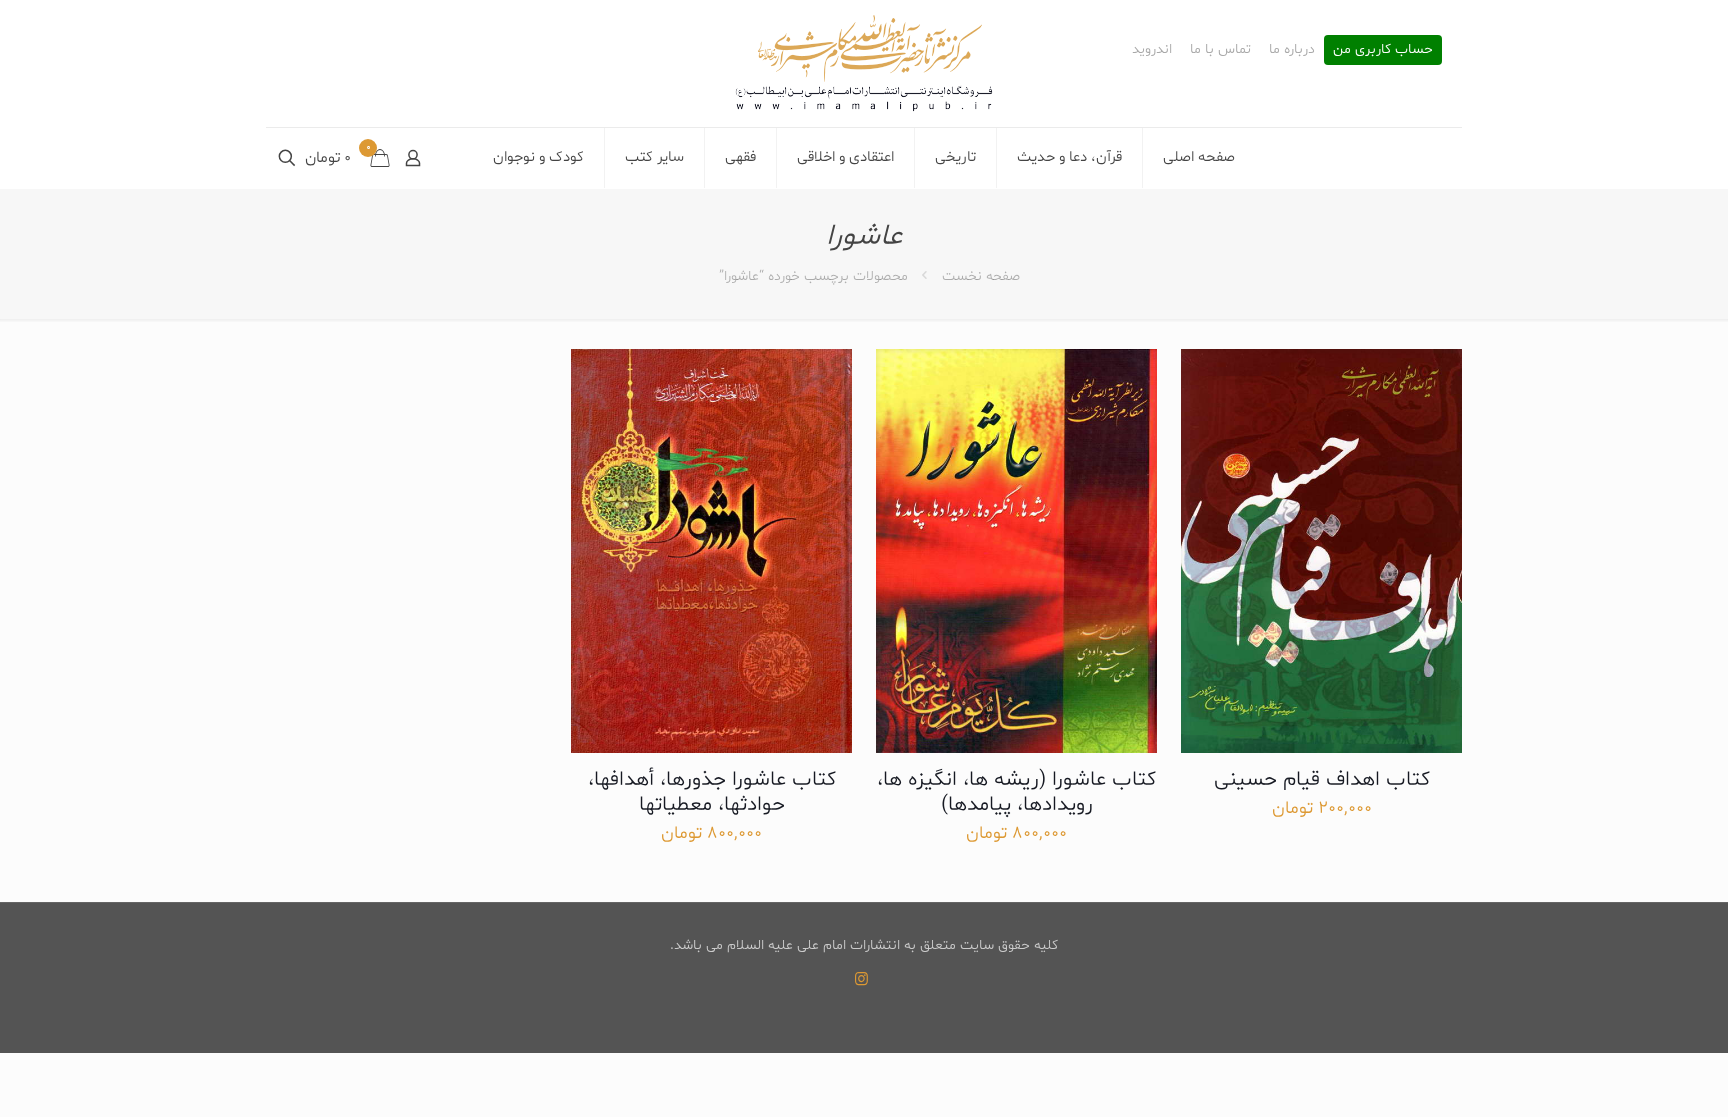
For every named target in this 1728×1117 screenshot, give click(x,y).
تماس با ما (1220, 50)
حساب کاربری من (1383, 50)
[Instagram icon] (861, 980)
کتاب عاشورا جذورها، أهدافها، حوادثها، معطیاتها (712, 792)
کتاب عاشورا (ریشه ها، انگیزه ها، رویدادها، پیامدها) (1016, 792)
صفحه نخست (981, 276)
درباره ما (1292, 50)
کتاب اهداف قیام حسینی (1322, 780)
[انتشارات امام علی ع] (864, 63)
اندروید (1152, 50)
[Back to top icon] (1632, 1076)
